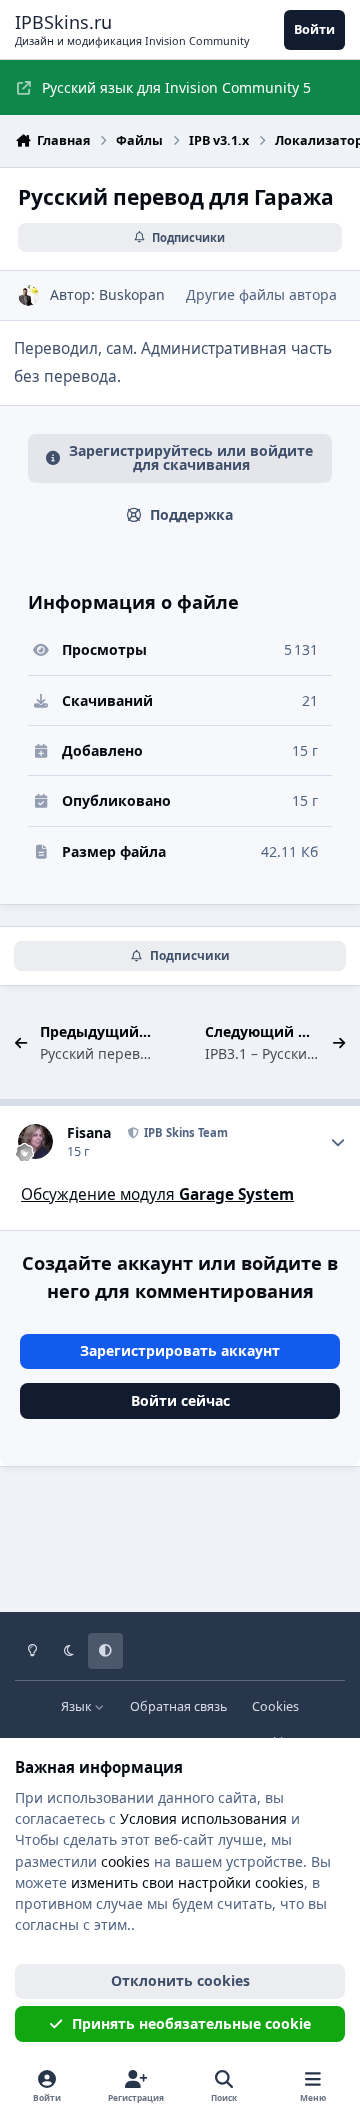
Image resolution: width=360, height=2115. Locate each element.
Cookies (275, 1706)
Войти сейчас (180, 1400)
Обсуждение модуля (157, 1194)
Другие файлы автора (261, 294)
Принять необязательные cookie (191, 2023)
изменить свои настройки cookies (187, 1882)
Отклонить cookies (180, 1980)
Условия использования (203, 1818)
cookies (125, 1861)
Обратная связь (178, 1706)
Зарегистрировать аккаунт (180, 1350)
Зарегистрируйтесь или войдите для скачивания (191, 457)
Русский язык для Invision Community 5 (176, 87)
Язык (78, 1706)
